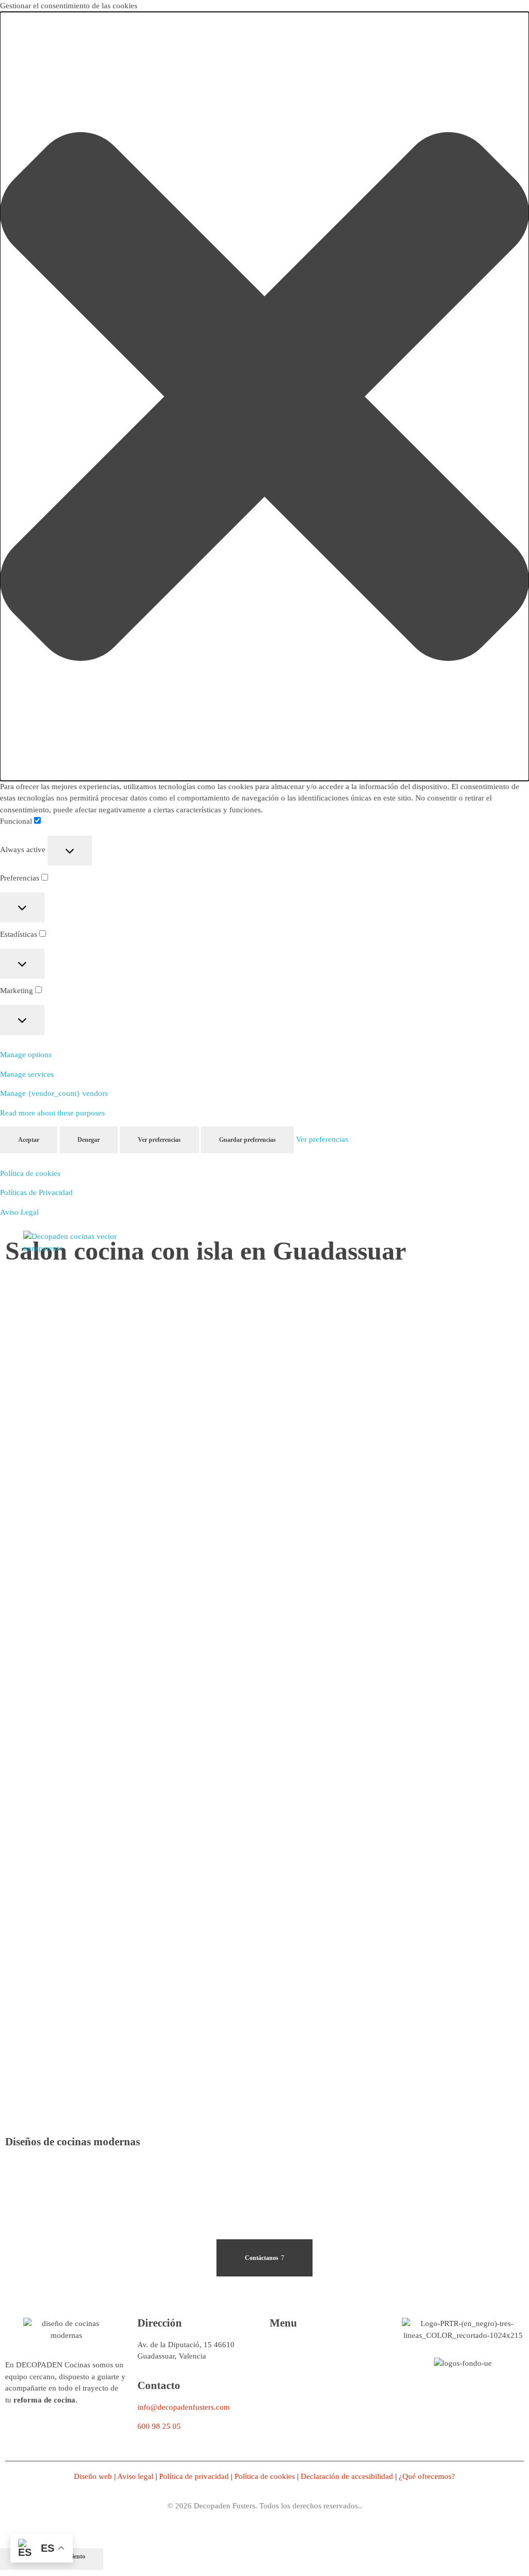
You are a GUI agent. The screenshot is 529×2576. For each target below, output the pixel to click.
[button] (264, 396)
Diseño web (93, 2476)
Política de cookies (30, 1173)
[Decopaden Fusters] (75, 1242)
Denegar (89, 1140)
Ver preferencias (159, 1140)
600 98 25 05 (159, 2426)
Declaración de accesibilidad (348, 2476)
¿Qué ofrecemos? (427, 2476)
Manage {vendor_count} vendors (54, 1093)
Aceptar (29, 1140)
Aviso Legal (19, 1212)
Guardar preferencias (247, 1140)
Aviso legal (135, 2476)
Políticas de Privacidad (36, 1192)
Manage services (27, 1074)
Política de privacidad (194, 2476)
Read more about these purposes (52, 1113)
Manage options (26, 1055)
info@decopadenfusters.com (184, 2407)
